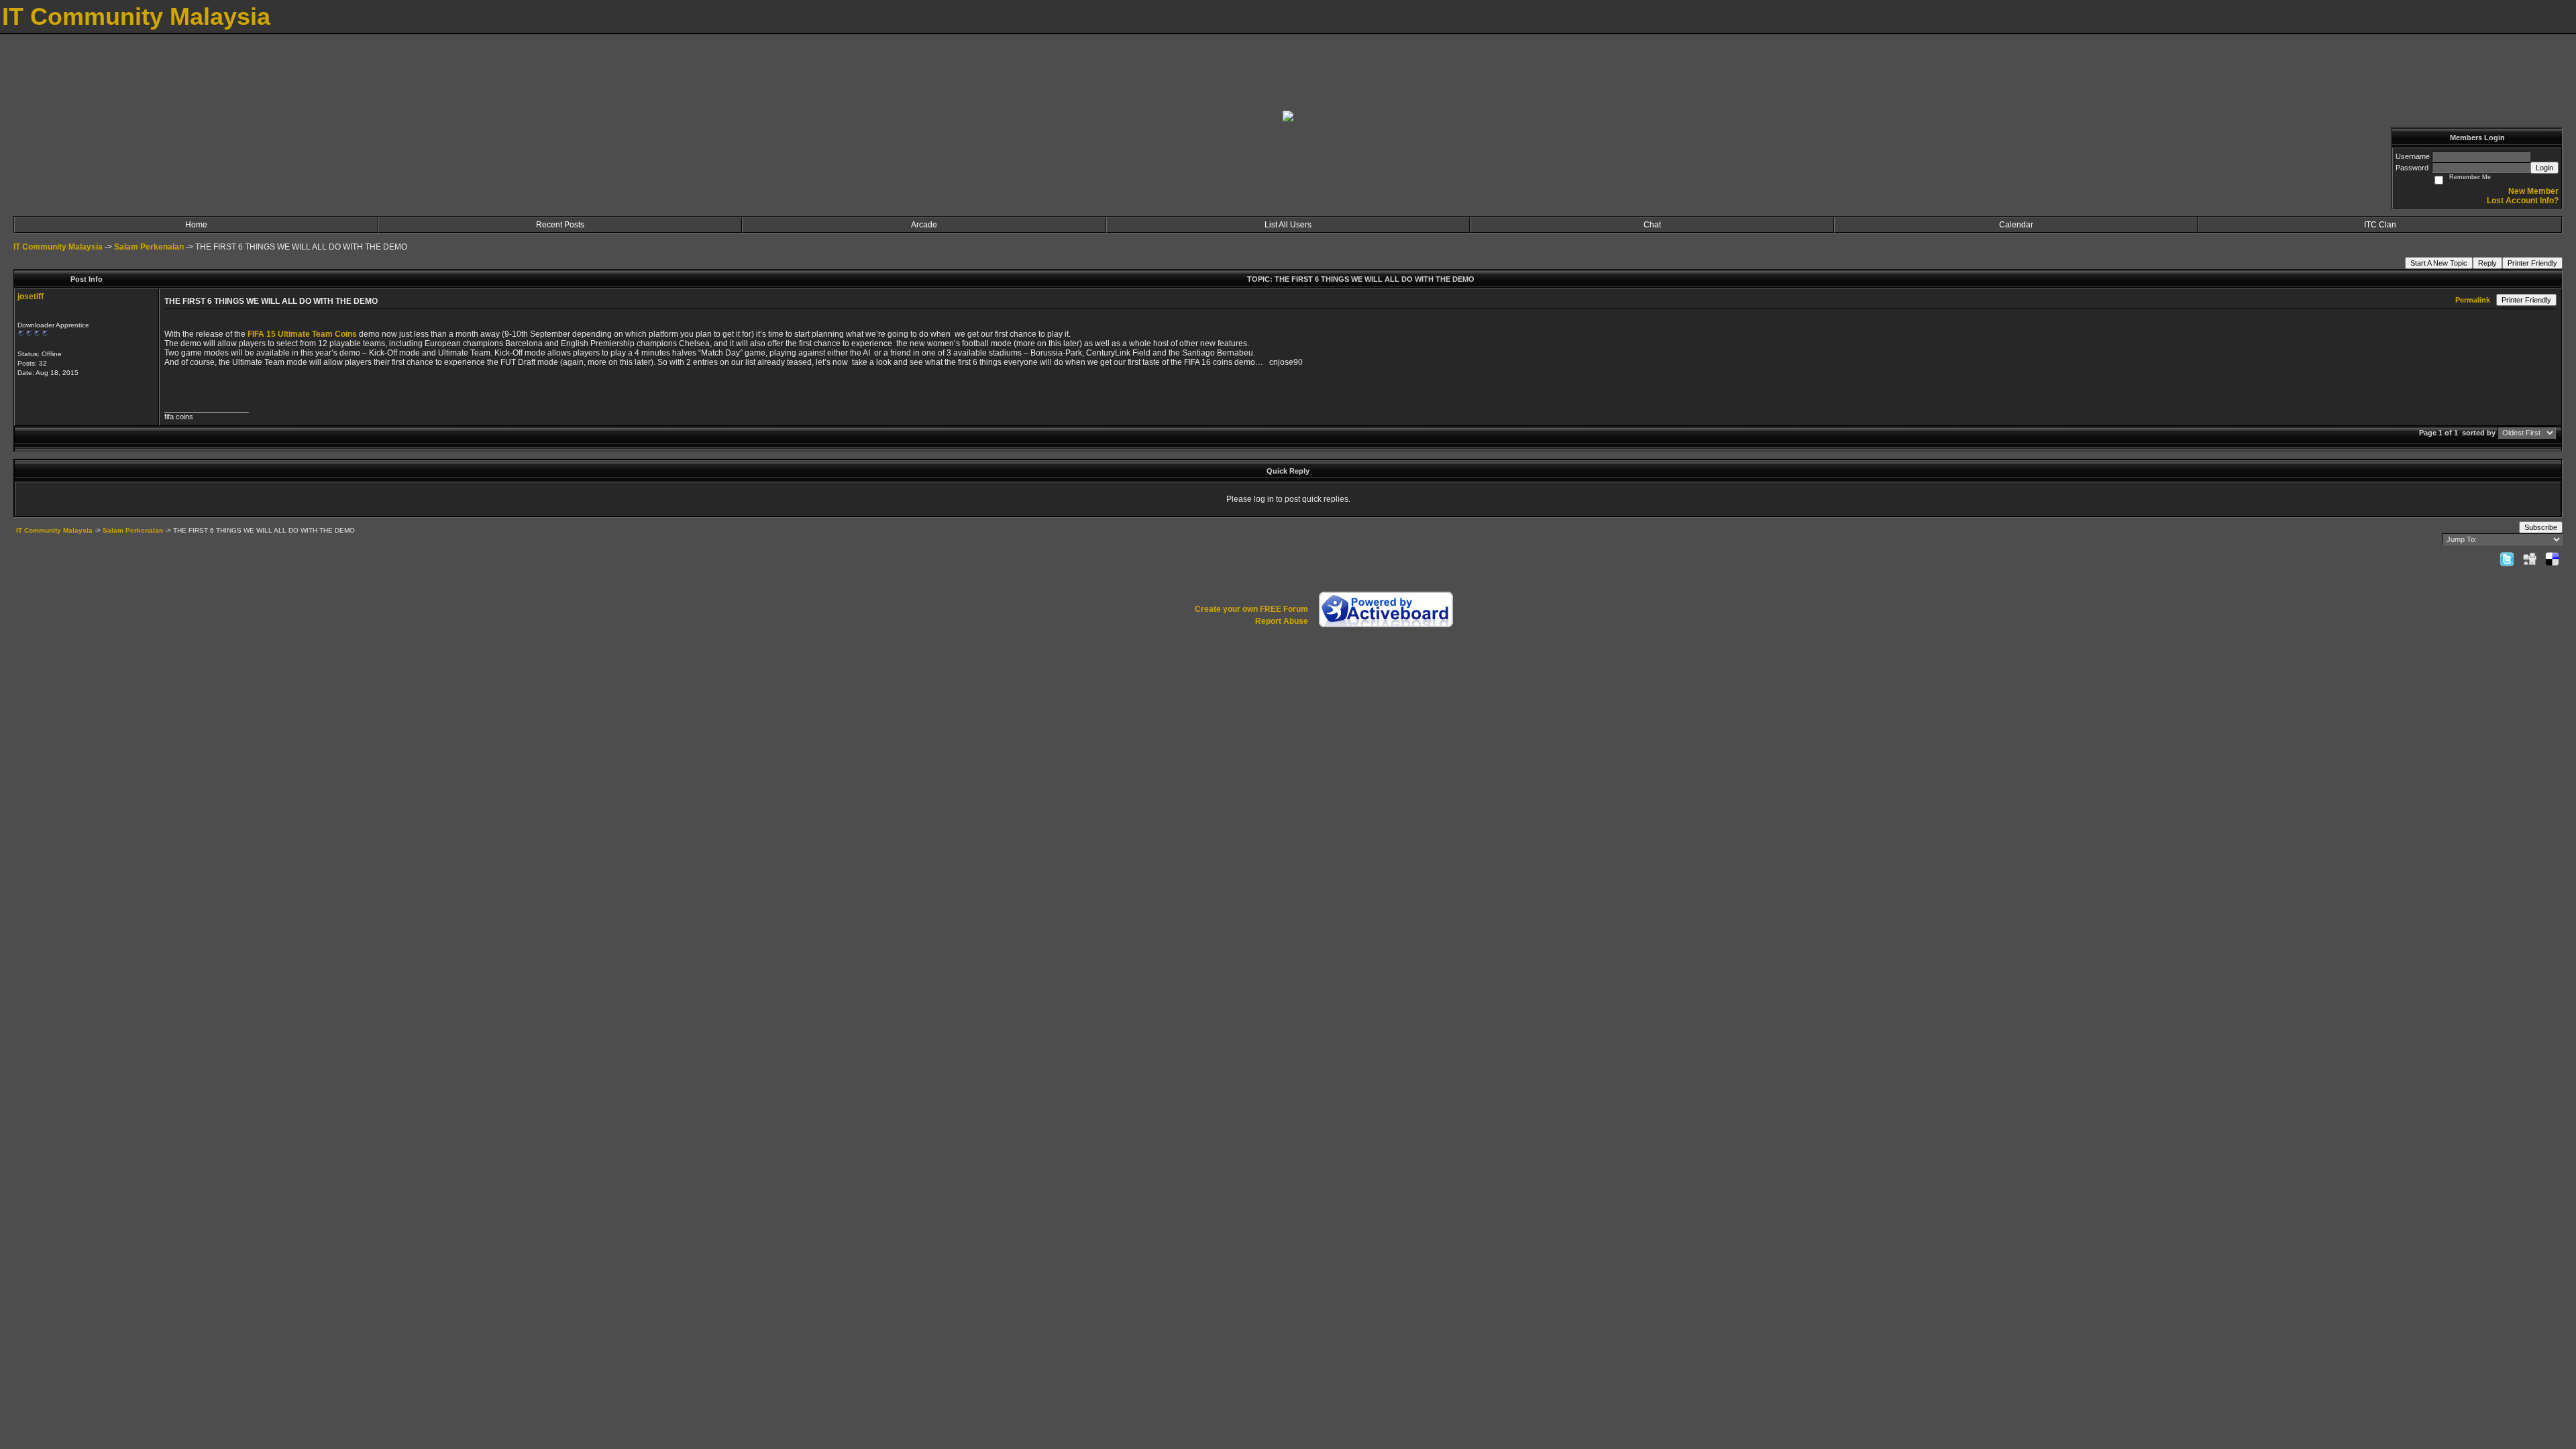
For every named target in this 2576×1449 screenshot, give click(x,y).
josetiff (31, 297)
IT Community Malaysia (58, 247)
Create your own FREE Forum (1251, 609)
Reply (2487, 263)
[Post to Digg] (2530, 559)
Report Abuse (1282, 621)
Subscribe (2541, 527)
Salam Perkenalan (149, 247)
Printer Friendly (2532, 263)
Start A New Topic (2439, 263)
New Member (2533, 191)
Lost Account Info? (2523, 201)
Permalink (2473, 300)
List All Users (1288, 225)
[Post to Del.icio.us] (2552, 559)
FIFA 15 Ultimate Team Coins (302, 334)
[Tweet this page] (2507, 559)
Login (2544, 168)
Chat (1652, 225)
